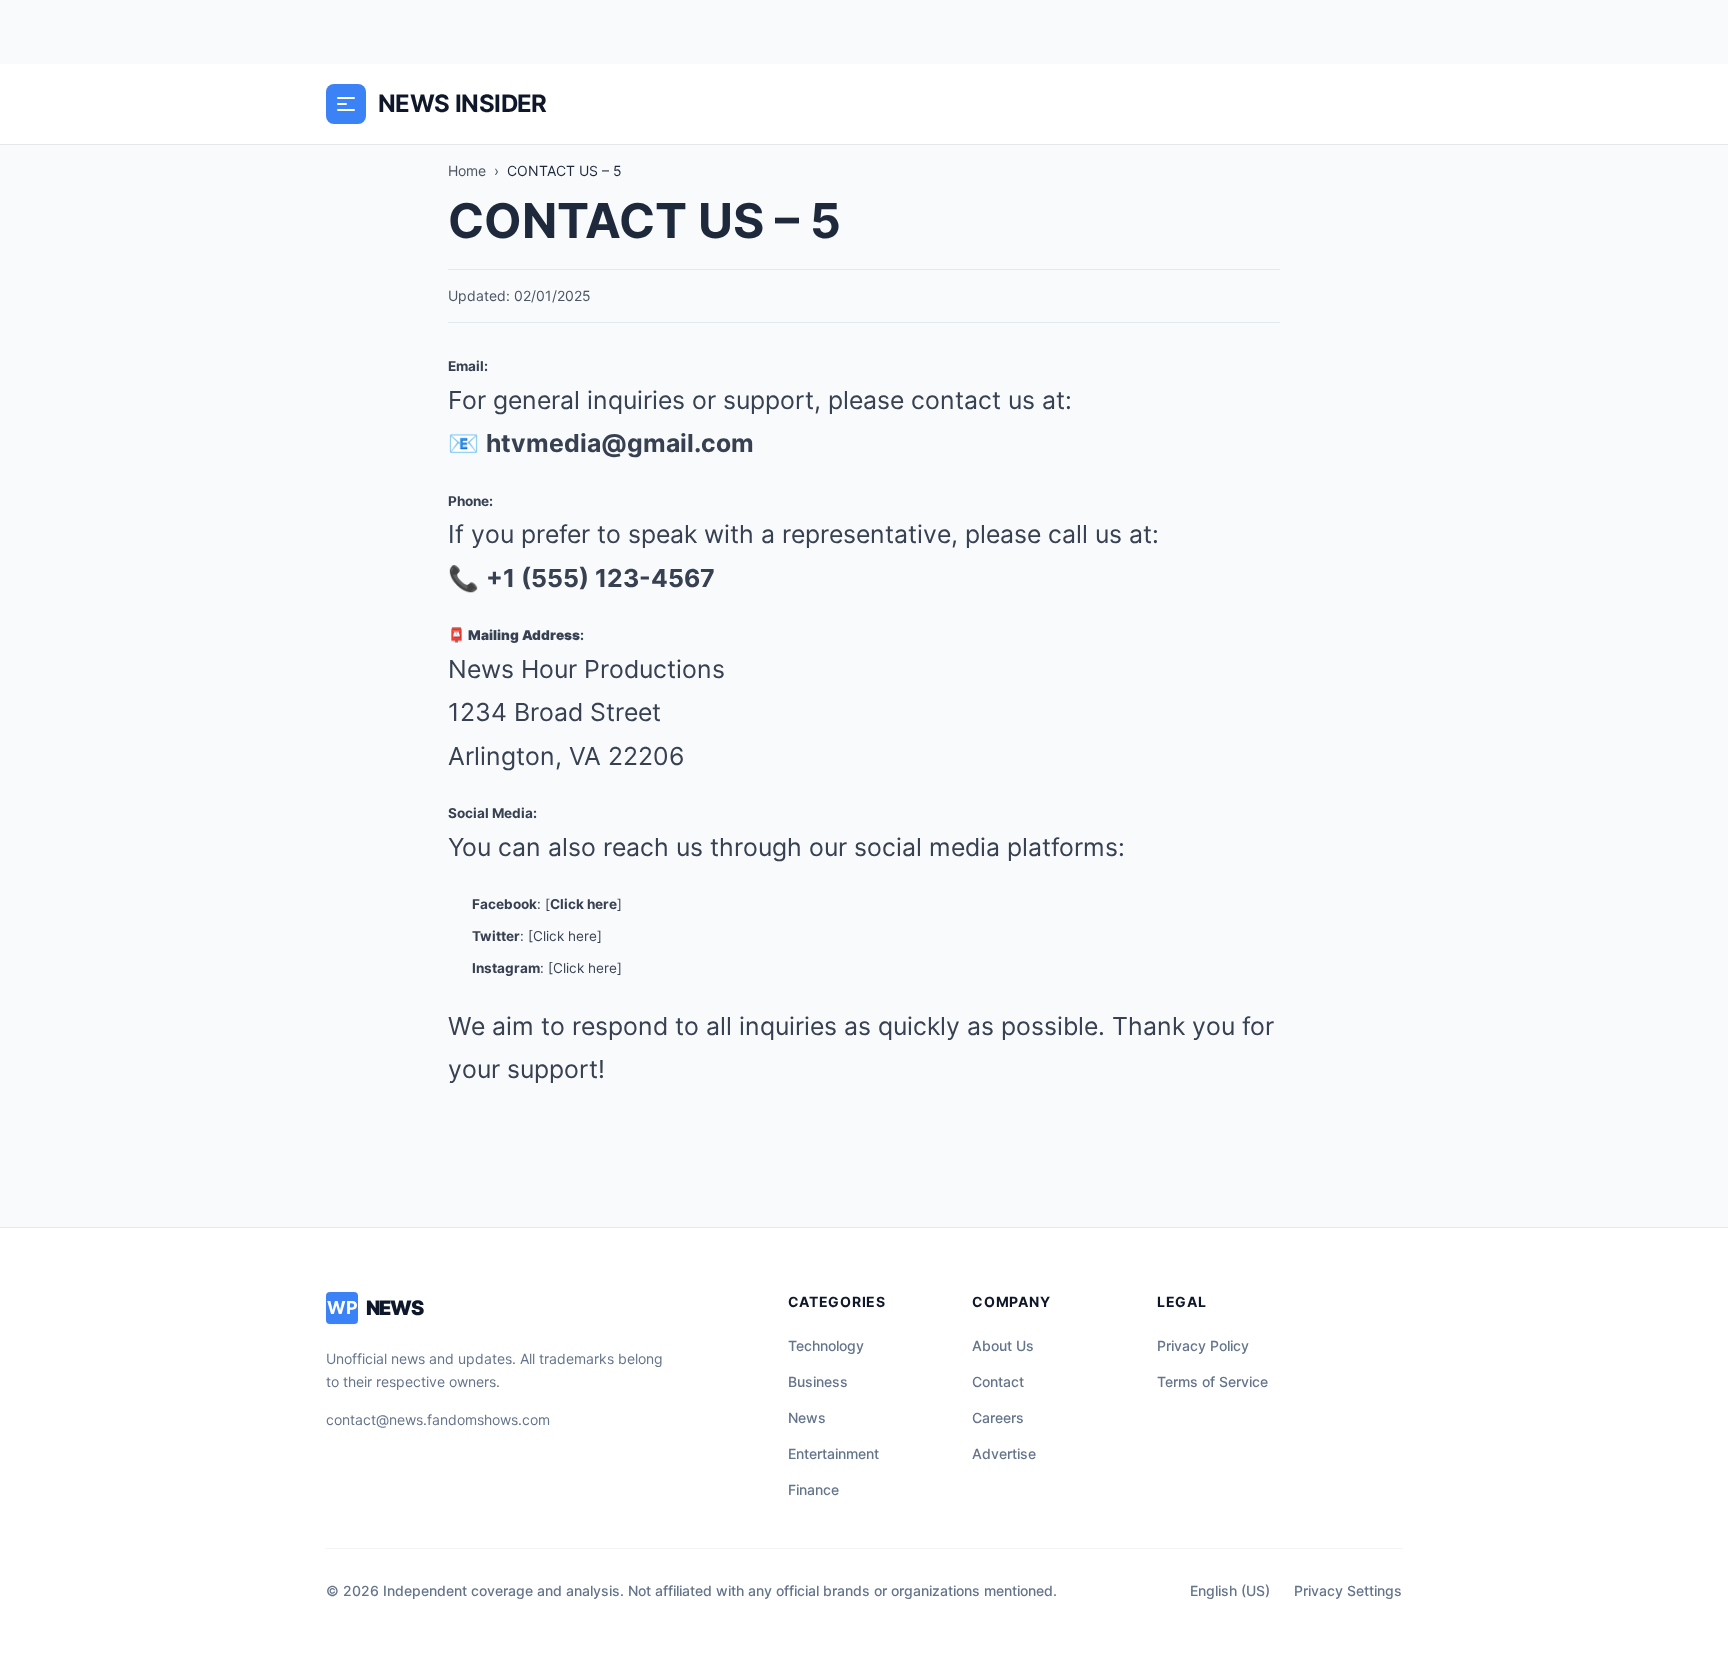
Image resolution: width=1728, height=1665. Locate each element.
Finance (813, 1489)
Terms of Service (1212, 1381)
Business (818, 1381)
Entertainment (833, 1453)
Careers (998, 1417)
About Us (1003, 1345)
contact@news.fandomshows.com (438, 1419)
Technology (826, 1345)
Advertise (1004, 1453)
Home (467, 170)
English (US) (1230, 1590)
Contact (998, 1381)
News (807, 1417)
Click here (583, 904)
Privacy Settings (1348, 1590)
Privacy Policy (1203, 1345)
